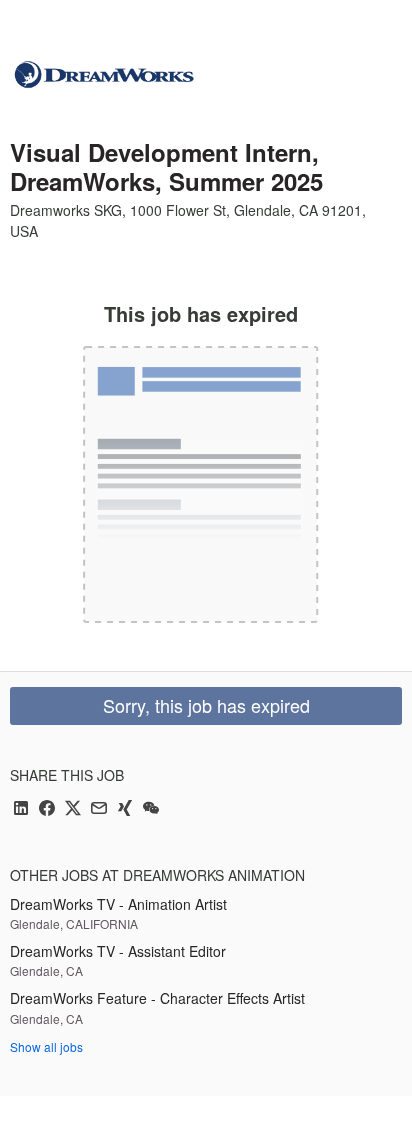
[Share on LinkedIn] (21, 809)
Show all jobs (46, 1046)
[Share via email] (99, 809)
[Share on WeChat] (151, 809)
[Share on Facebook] (47, 809)
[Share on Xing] (125, 809)
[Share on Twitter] (73, 809)
